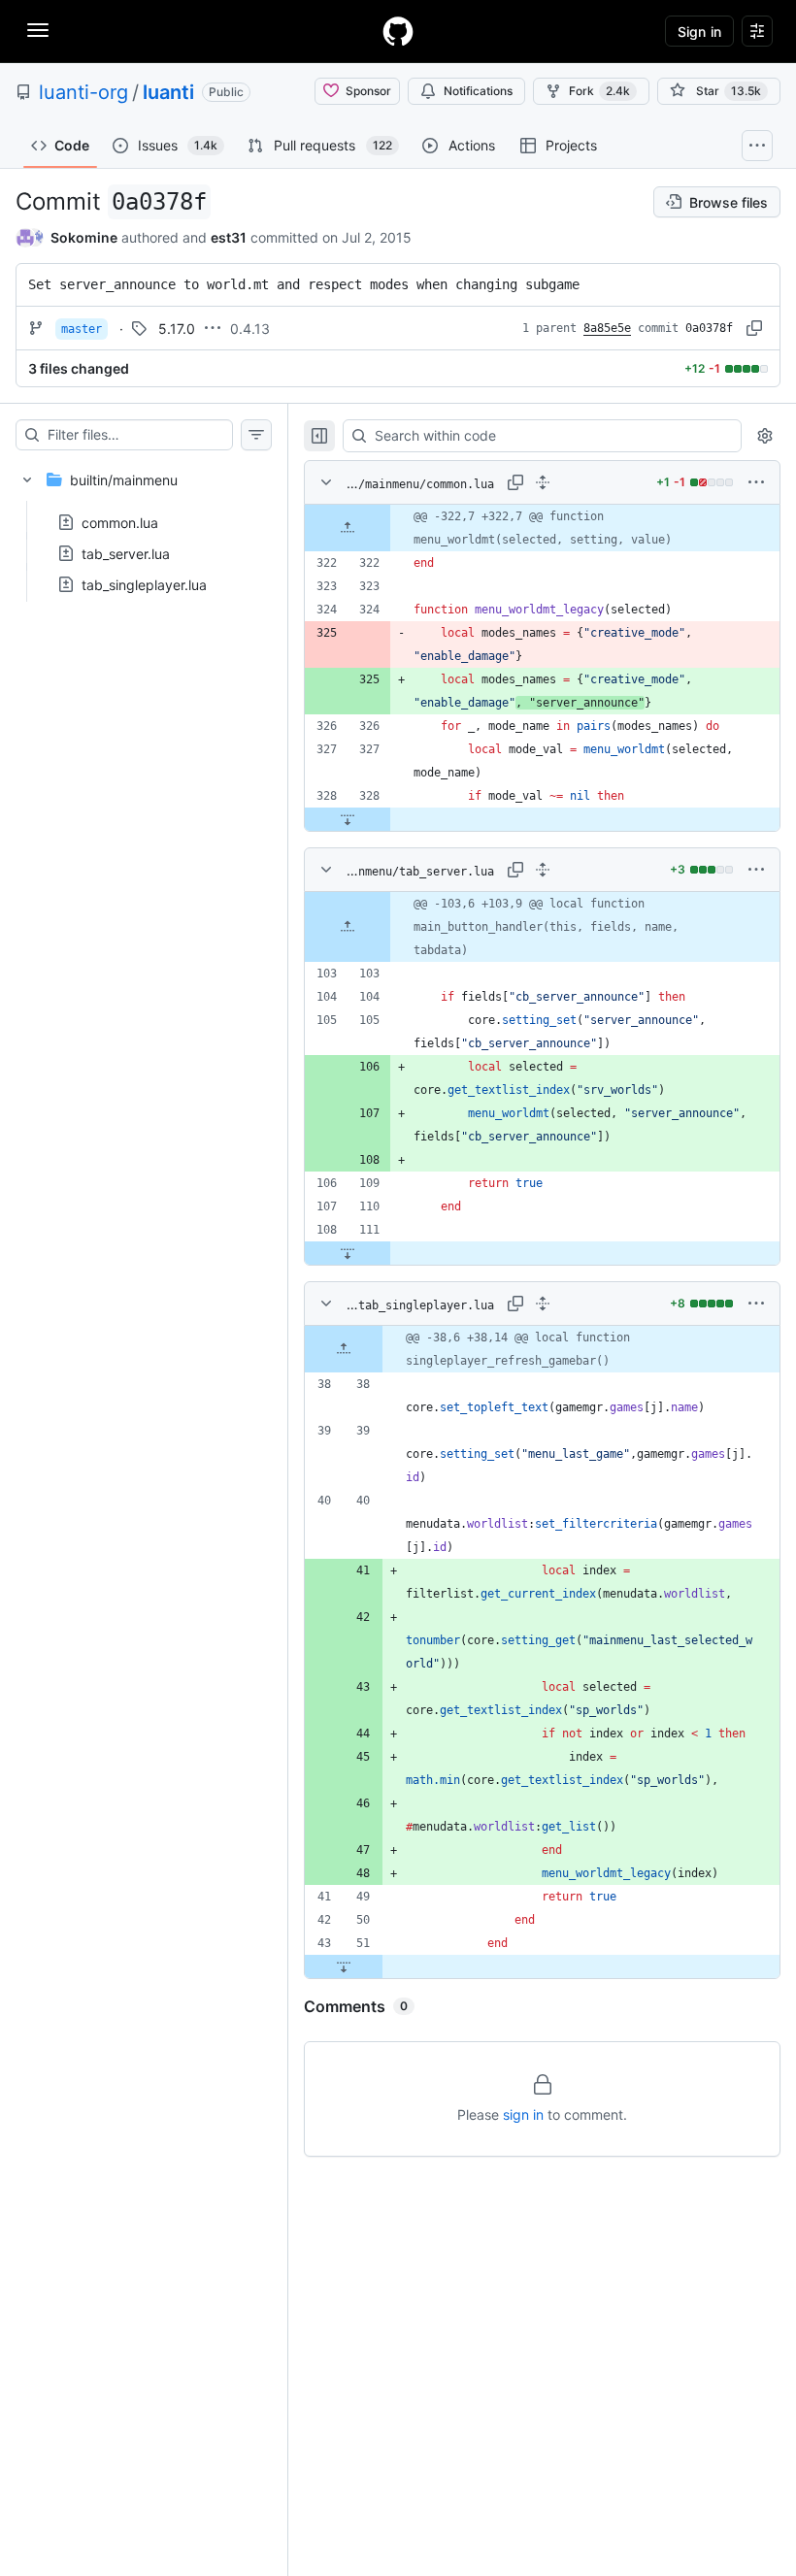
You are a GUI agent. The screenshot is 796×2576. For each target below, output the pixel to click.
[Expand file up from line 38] (344, 1349)
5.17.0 (177, 329)
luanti (168, 92)
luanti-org (83, 92)
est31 (229, 237)
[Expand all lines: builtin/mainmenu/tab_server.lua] (543, 870)
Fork (599, 91)
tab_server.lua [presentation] (126, 554)
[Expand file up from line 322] (348, 528)
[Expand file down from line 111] (348, 1253)
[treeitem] (144, 526)
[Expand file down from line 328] (348, 819)
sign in (523, 2114)
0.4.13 (250, 329)
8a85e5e (607, 328)
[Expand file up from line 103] (348, 927)
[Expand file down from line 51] (344, 1966)
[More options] (756, 482)
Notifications (478, 91)
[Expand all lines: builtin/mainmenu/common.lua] (543, 482)
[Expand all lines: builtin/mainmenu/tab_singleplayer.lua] (543, 1304)
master (82, 329)
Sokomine (84, 237)
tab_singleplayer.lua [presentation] (144, 585)
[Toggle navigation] (38, 30)
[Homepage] (398, 31)
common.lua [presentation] (120, 523)
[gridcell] (542, 528)
